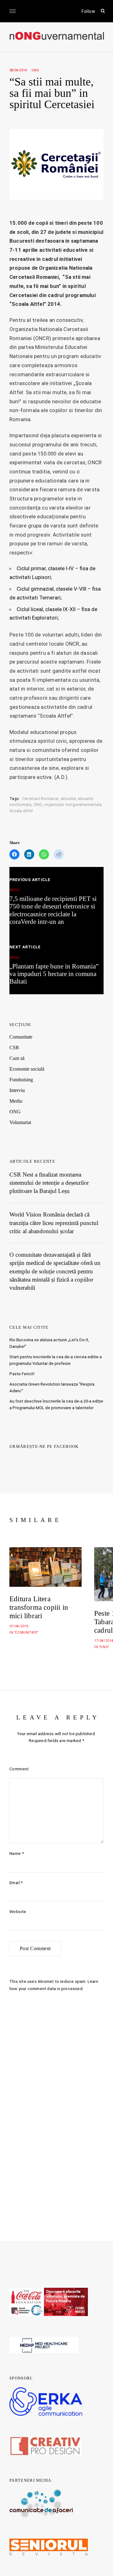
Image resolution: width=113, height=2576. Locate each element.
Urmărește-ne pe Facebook (44, 1446)
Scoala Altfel (21, 811)
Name (17, 1853)
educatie (68, 799)
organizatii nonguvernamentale (73, 805)
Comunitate (21, 1037)
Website (18, 1912)
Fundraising (21, 1080)
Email (16, 1883)
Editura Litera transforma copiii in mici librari (39, 1607)
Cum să (17, 1058)
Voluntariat (20, 1122)
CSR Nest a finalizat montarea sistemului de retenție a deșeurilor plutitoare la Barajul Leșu (49, 1183)
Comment (19, 1769)
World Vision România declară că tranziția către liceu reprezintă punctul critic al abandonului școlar (54, 1223)
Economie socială (27, 1069)
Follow (88, 11)
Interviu (17, 1090)
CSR (14, 1048)
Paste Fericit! (22, 1374)
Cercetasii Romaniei (40, 799)
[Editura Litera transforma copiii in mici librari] (46, 1567)
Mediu (16, 1101)
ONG (35, 70)
